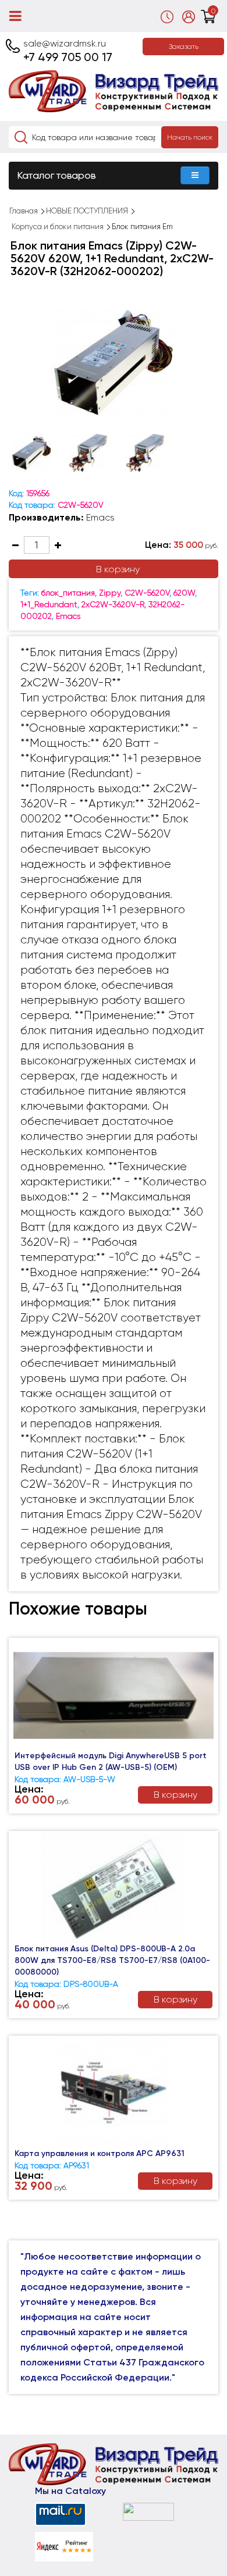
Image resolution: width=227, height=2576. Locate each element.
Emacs (100, 517)
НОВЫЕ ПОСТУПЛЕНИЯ (87, 211)
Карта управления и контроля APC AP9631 (100, 2153)
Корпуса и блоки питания (58, 227)
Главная (24, 211)
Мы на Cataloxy (70, 2491)
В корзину (118, 569)
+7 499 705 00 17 (68, 57)
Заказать (184, 47)
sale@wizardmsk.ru (65, 43)
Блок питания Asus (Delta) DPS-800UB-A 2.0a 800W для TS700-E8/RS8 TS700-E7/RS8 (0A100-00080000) (112, 1960)
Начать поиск (190, 137)
